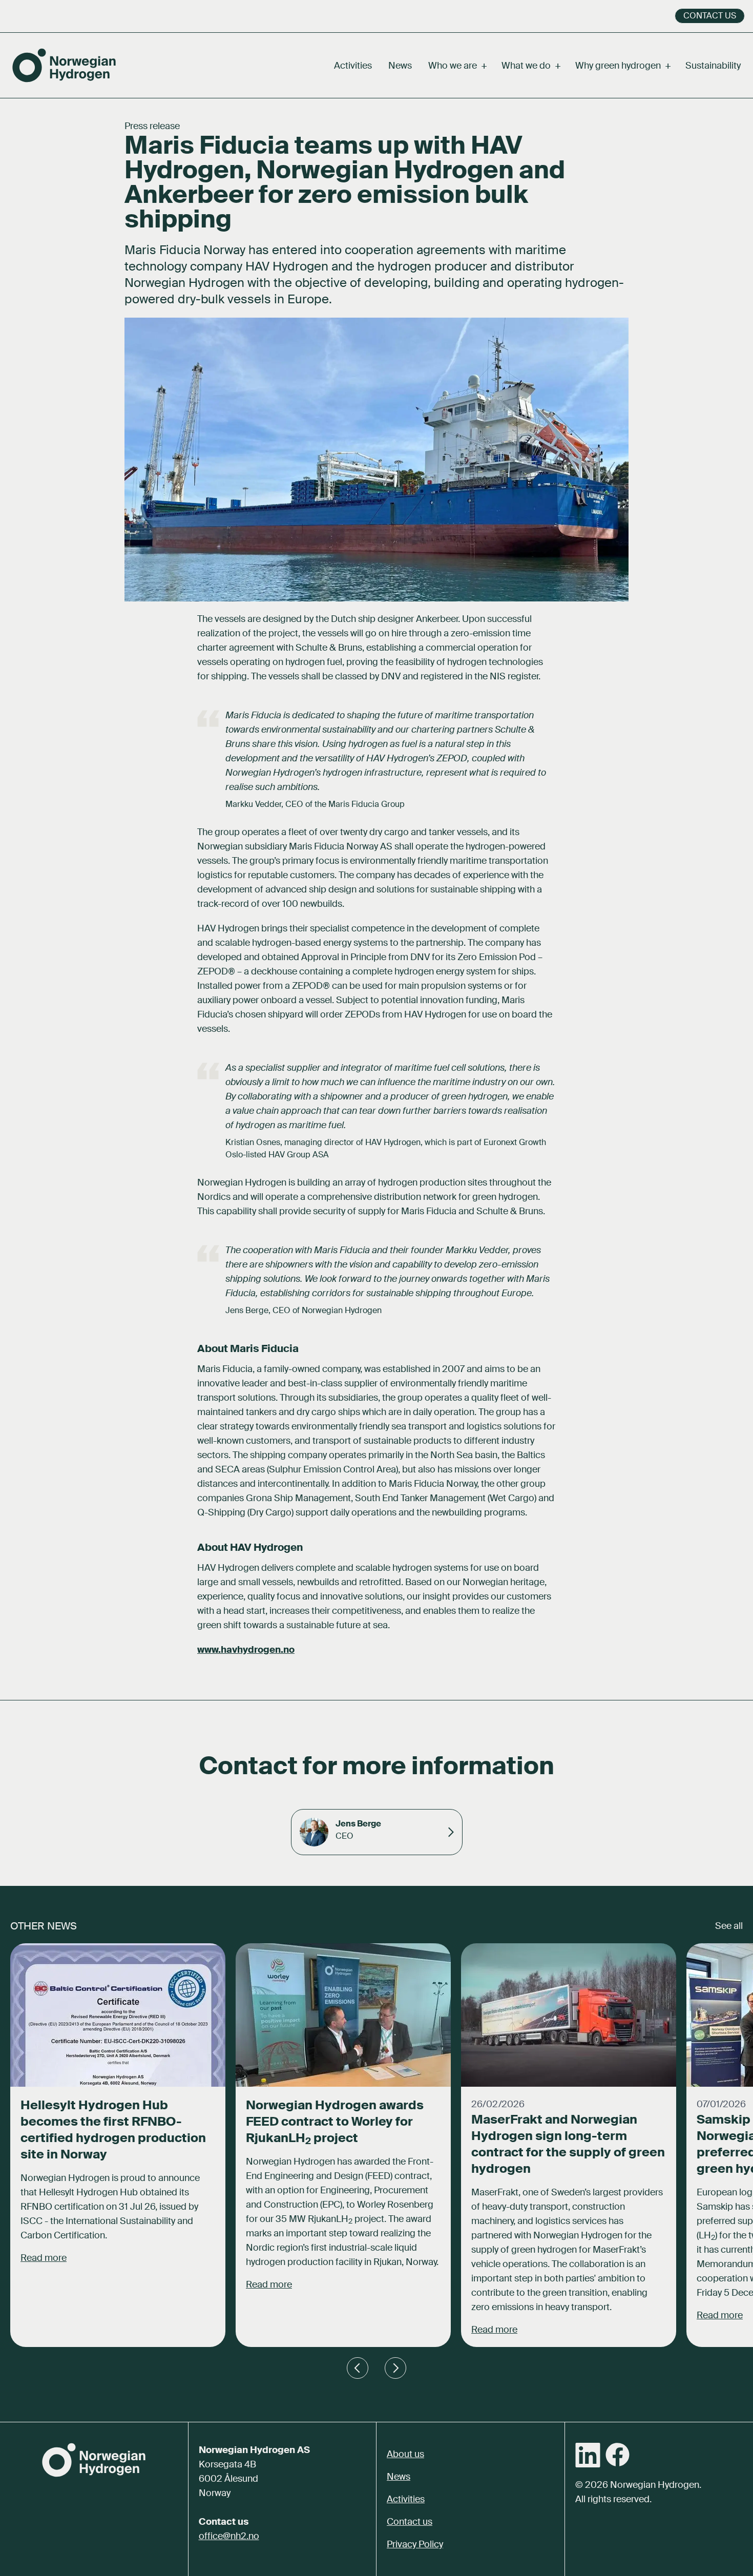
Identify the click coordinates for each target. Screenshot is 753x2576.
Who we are (457, 66)
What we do (530, 66)
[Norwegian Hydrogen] (64, 65)
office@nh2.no (229, 2536)
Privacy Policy (415, 2544)
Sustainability (713, 66)
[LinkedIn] (588, 2455)
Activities (353, 66)
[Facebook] (618, 2455)
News (400, 66)
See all (729, 1926)
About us (405, 2454)
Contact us (710, 16)
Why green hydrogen (622, 66)
